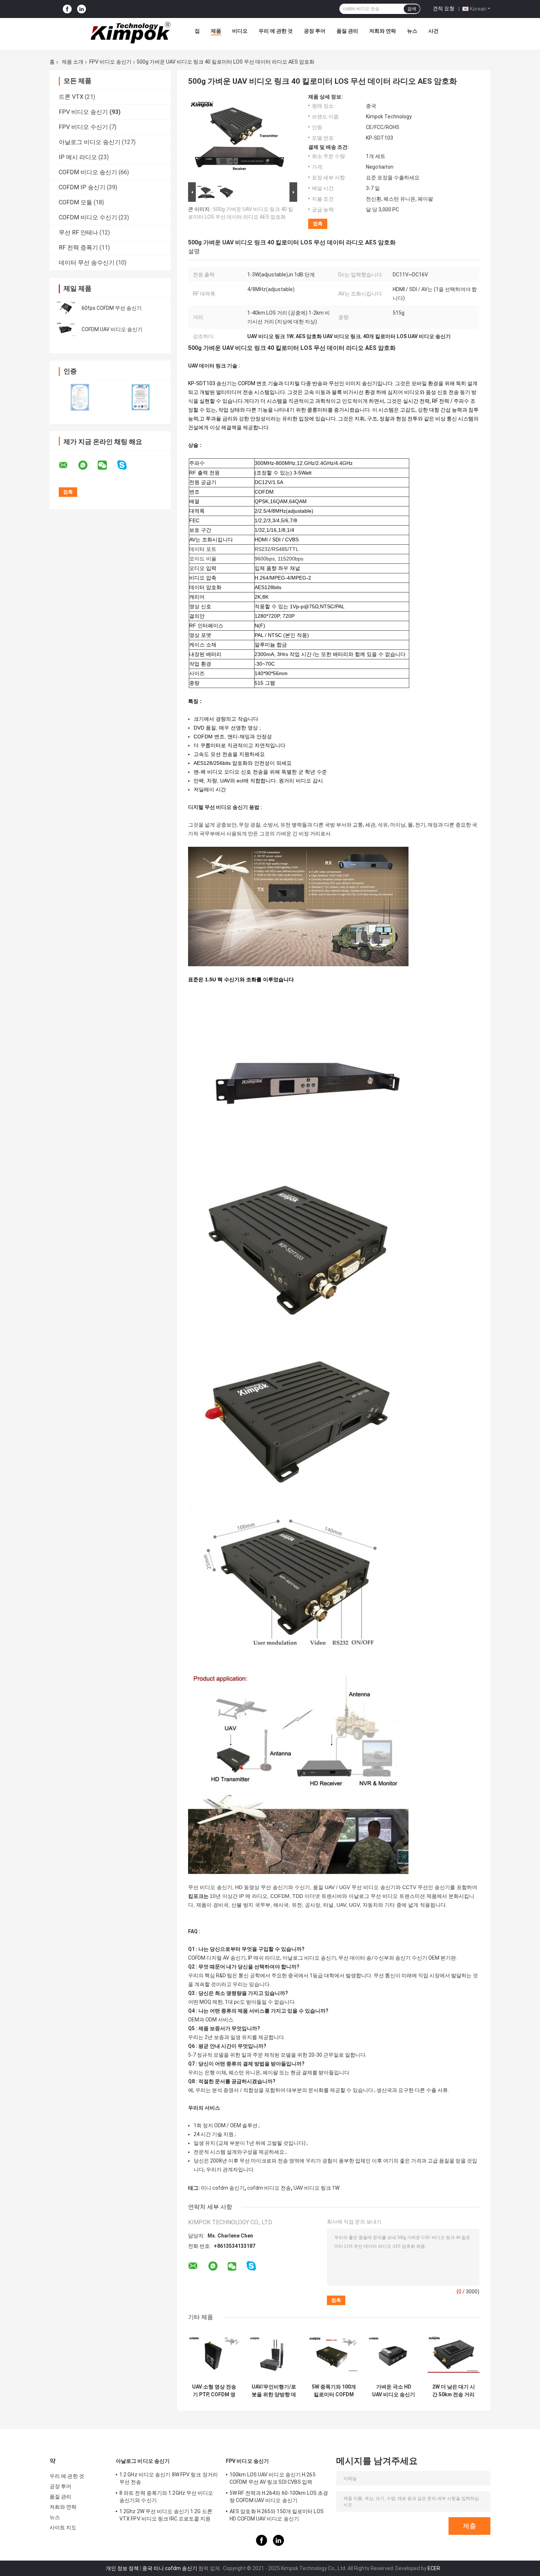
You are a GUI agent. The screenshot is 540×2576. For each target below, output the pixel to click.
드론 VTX (71, 97)
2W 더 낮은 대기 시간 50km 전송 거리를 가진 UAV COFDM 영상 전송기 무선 (454, 2391)
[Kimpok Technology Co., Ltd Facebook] (67, 9)
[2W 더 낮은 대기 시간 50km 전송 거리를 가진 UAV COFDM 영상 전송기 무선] (453, 2354)
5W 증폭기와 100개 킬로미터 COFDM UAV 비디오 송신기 (334, 2391)
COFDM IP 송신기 (82, 187)
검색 (412, 9)
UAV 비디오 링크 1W (316, 2188)
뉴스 (412, 31)
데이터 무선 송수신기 (87, 263)
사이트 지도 (63, 2527)
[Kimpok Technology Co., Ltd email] (68, 465)
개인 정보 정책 (122, 2568)
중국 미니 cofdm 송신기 (170, 2568)
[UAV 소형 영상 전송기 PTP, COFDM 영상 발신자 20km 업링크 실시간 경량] (214, 2354)
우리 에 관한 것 (276, 31)
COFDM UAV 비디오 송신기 (112, 329)
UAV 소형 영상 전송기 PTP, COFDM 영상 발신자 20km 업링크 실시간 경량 (214, 2391)
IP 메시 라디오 (78, 157)
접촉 (318, 224)
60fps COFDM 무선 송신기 (112, 308)
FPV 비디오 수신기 (83, 127)
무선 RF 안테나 (78, 232)
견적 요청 (444, 8)
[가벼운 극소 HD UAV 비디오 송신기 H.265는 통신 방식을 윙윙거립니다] (394, 2354)
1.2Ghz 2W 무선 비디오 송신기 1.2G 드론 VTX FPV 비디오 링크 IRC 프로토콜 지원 (166, 2515)
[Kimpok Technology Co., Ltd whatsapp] (87, 465)
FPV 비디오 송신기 (110, 62)
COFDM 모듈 (75, 202)
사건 (433, 31)
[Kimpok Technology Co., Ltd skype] (127, 465)
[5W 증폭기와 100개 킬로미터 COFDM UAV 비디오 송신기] (334, 2354)
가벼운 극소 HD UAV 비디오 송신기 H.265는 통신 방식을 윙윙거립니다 (394, 2391)
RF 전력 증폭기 (78, 248)
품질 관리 (347, 31)
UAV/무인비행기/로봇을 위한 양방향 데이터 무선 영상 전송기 (274, 2391)
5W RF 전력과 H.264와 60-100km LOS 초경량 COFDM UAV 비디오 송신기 (279, 2497)
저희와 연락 (383, 31)
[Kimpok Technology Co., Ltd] (131, 33)
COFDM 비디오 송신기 (88, 172)
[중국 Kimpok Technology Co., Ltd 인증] (80, 397)
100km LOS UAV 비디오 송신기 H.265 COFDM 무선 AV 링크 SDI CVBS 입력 (273, 2478)
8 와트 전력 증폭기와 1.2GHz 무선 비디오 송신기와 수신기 (166, 2497)
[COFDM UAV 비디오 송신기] (66, 329)
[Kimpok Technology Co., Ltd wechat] (107, 465)
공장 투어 (315, 31)
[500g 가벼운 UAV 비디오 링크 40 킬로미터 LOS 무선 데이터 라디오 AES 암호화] (240, 137)
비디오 (240, 31)
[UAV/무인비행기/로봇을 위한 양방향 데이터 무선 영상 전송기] (274, 2354)
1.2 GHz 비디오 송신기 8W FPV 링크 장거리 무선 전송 (169, 2478)
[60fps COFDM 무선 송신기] (66, 308)
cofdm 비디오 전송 (269, 2188)
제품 (216, 31)
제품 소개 (73, 62)
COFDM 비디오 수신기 (88, 217)
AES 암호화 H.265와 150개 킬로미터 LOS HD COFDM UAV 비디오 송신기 (277, 2515)
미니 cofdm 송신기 (223, 2188)
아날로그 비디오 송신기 (90, 142)
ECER (434, 2568)
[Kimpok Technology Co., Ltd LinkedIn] (82, 9)
